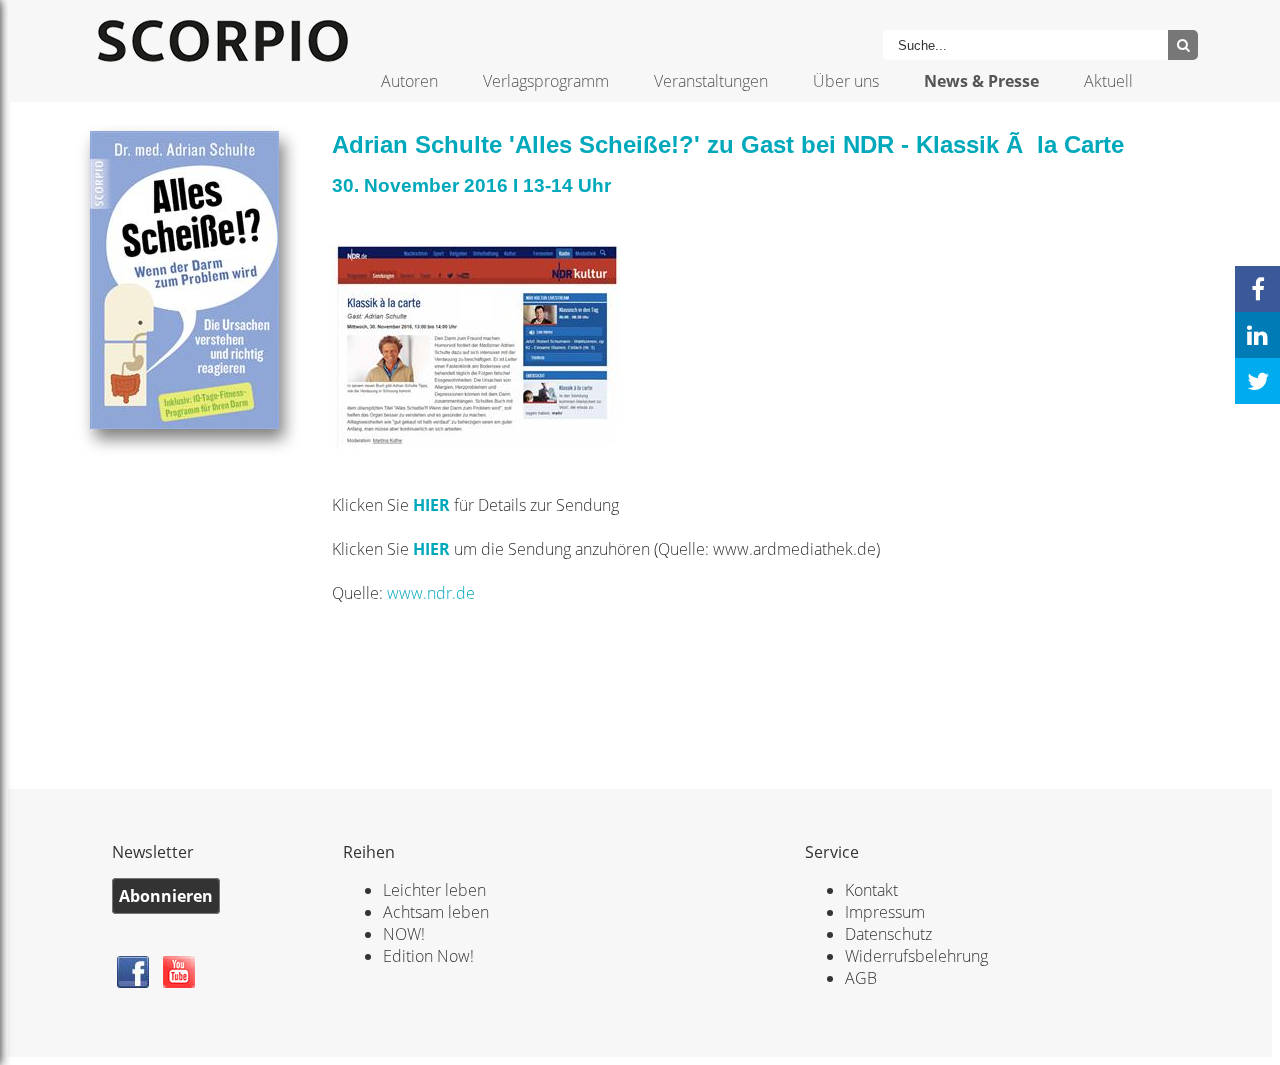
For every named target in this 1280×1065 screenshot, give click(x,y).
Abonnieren (166, 896)
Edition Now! (428, 956)
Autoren (409, 81)
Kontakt (871, 890)
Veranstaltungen (711, 81)
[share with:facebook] (1257, 289)
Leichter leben (434, 890)
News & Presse (981, 81)
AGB (861, 978)
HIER (433, 505)
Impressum (885, 912)
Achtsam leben (436, 912)
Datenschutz (888, 934)
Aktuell (1108, 81)
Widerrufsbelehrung (916, 956)
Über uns (846, 81)
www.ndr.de (431, 593)
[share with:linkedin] (1257, 335)
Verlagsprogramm (546, 81)
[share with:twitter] (1257, 381)
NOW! (404, 934)
